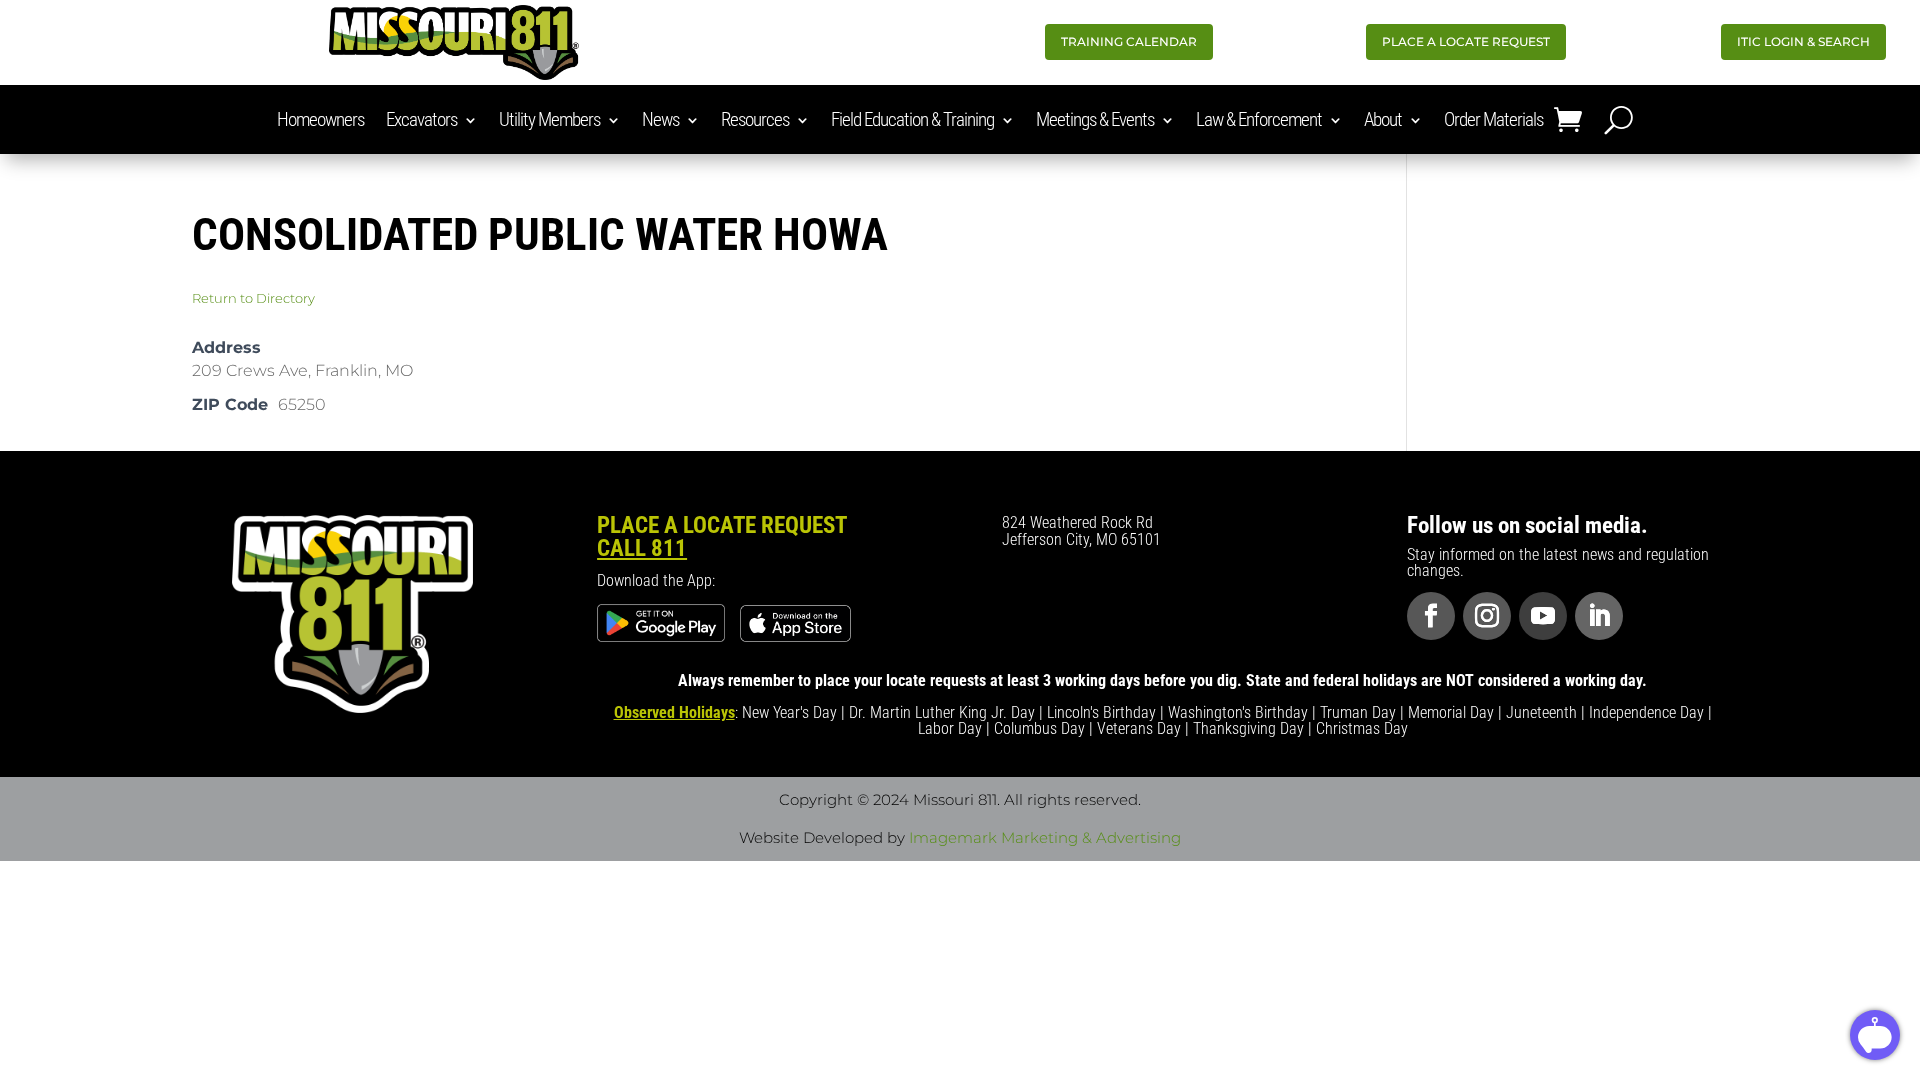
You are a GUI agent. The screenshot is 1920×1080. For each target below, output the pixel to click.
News (660, 122)
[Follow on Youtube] (1543, 616)
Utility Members (549, 122)
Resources (755, 122)
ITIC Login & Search (1803, 41)
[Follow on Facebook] (1431, 616)
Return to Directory (253, 298)
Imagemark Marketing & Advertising (1045, 837)
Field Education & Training (912, 122)
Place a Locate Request (1466, 41)
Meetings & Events (1095, 122)
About (1383, 122)
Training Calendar (1129, 41)
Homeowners (320, 122)
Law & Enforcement (1259, 122)
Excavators (421, 122)
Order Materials (1493, 122)
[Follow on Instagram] (1487, 616)
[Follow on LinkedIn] (1599, 616)
